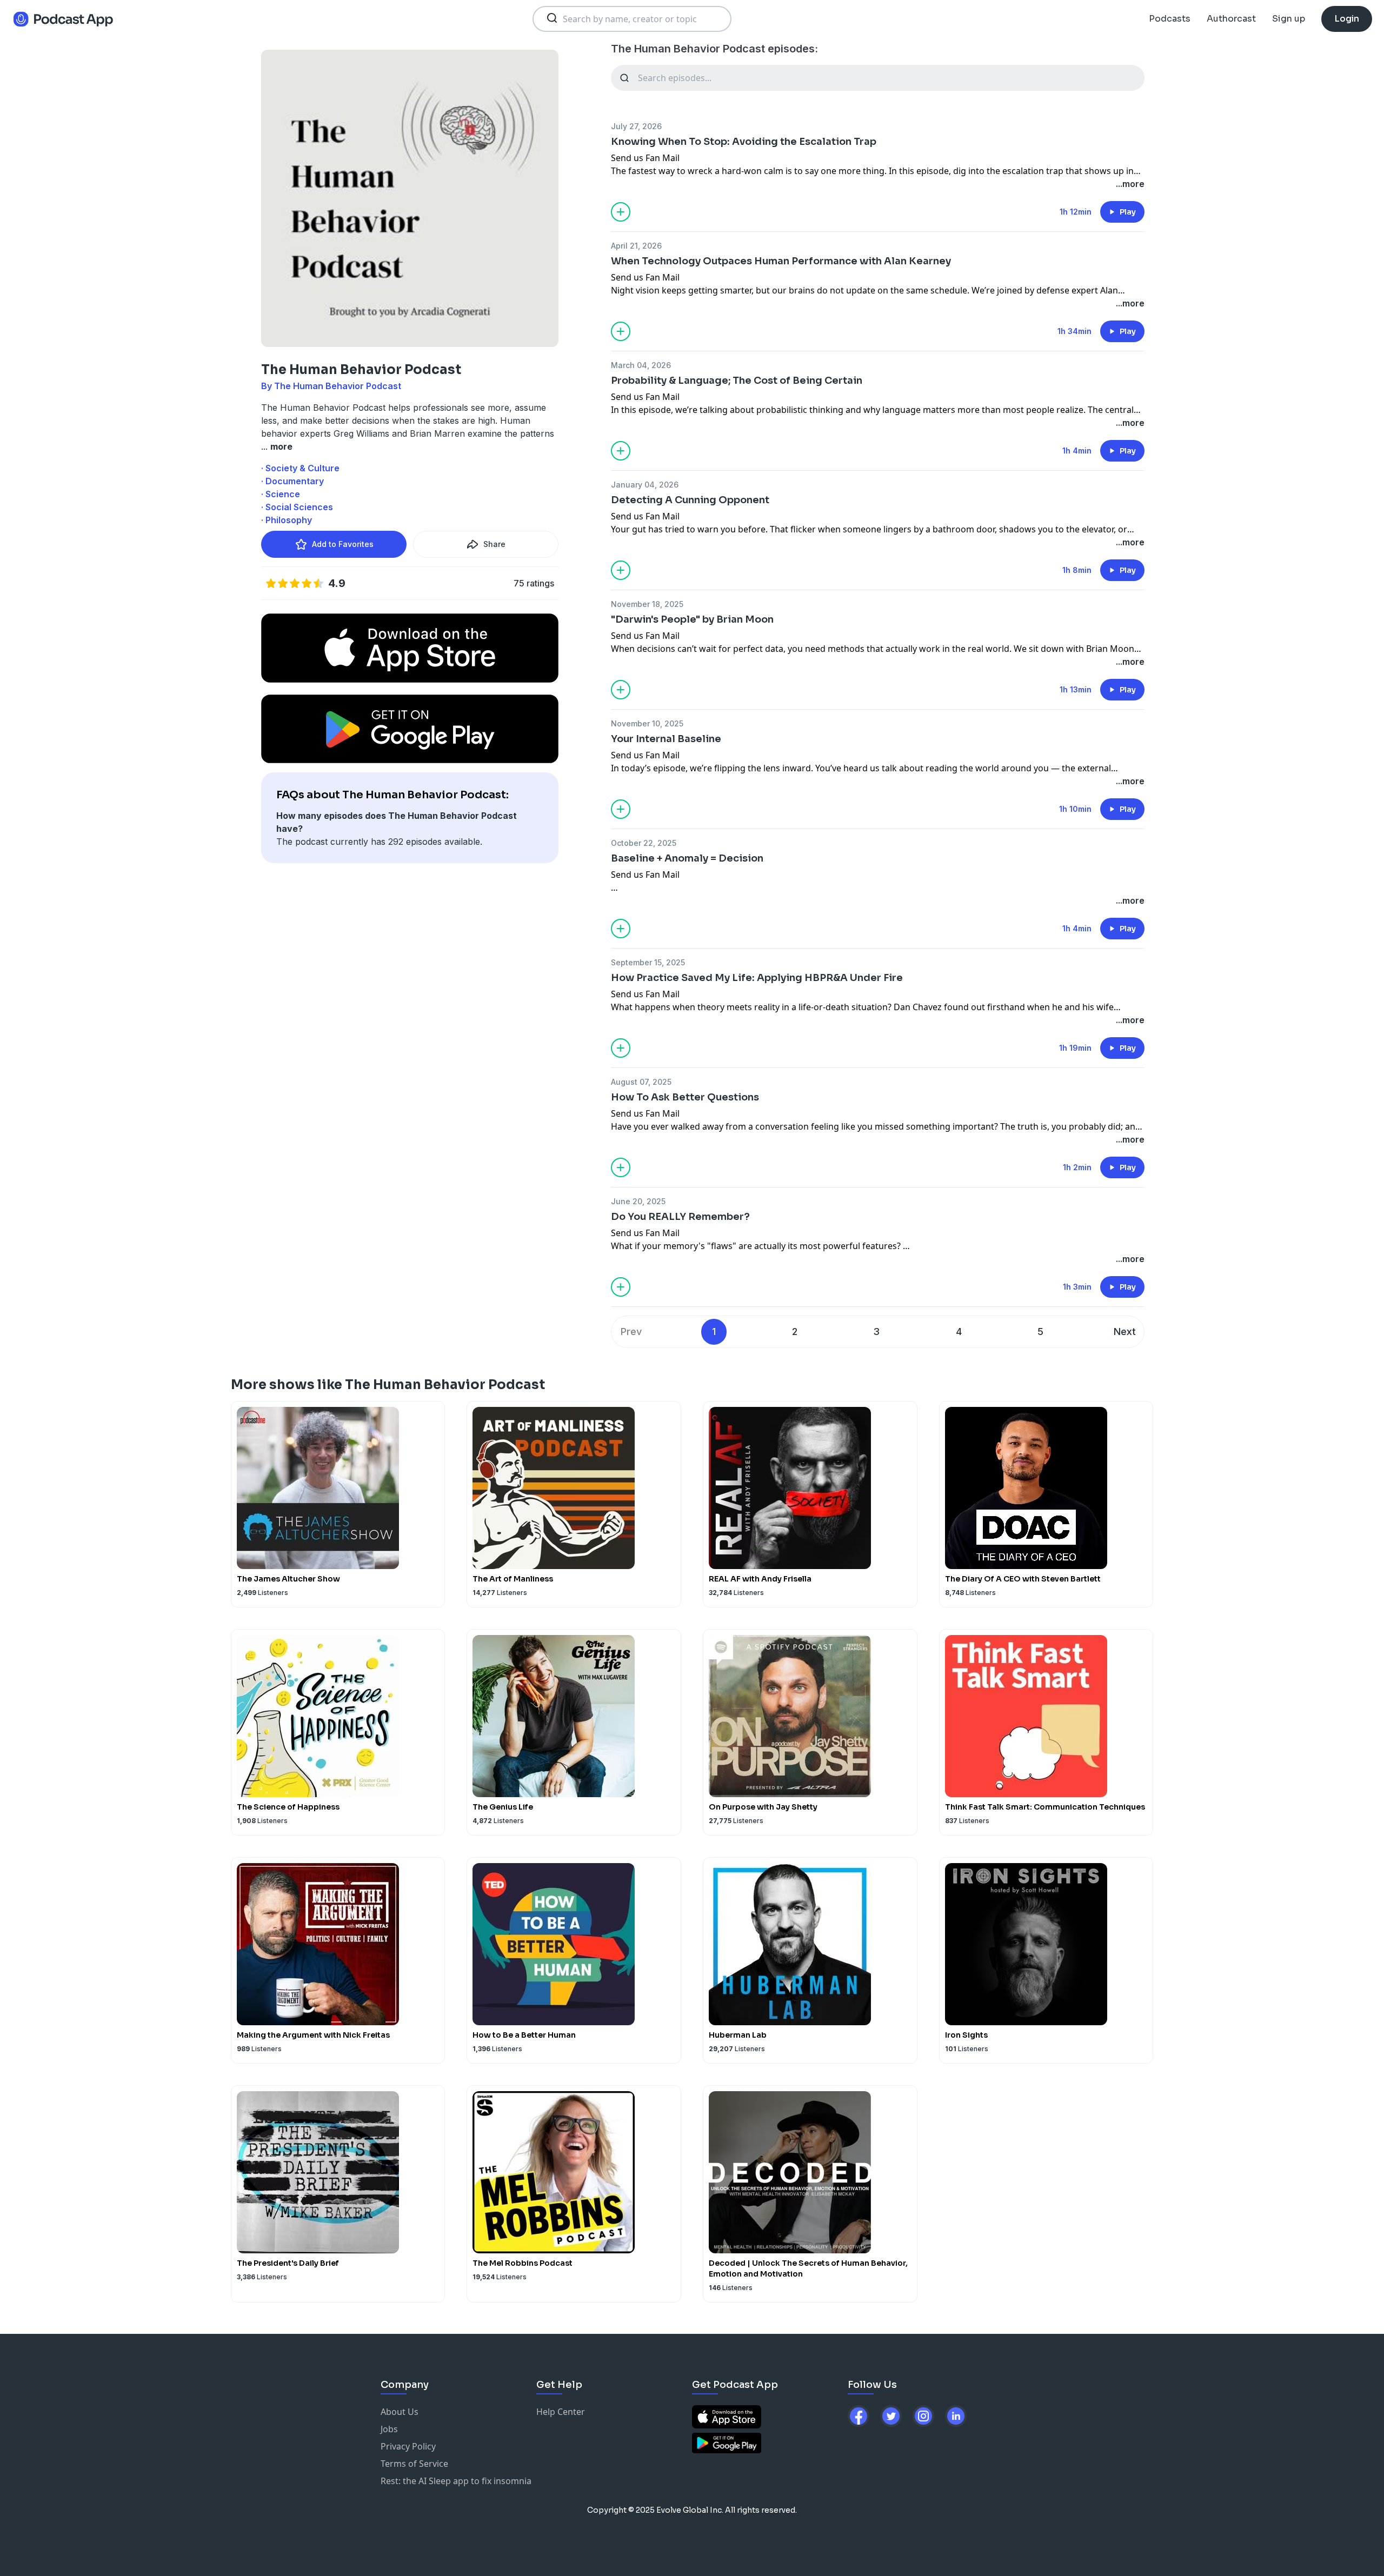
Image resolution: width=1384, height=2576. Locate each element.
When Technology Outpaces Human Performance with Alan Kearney (781, 261)
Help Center (561, 2412)
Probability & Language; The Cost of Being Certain (737, 381)
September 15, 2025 (648, 962)
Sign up (1289, 19)
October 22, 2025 (644, 843)
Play (1128, 212)
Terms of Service (414, 2464)
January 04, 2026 (645, 485)
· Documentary (292, 481)
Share (494, 544)
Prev (631, 1332)
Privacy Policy (408, 2446)
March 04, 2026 (641, 365)
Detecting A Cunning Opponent (690, 500)
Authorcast (1231, 19)
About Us (400, 2412)
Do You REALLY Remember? (680, 1217)
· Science (281, 494)
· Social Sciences (297, 507)
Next (1125, 1332)
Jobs (389, 2429)
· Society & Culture (300, 468)
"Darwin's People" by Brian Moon (692, 619)
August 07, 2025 (641, 1082)
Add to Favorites (343, 544)
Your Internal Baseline (666, 739)
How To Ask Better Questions (685, 1097)
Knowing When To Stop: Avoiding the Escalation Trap (744, 142)
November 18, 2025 (647, 604)
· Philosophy (287, 520)
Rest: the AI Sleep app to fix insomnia (456, 2481)
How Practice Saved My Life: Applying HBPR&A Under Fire (757, 978)
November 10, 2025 (647, 723)
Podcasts (1170, 19)
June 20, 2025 (638, 1201)
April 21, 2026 (636, 246)
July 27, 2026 (636, 126)
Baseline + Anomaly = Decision (687, 858)
